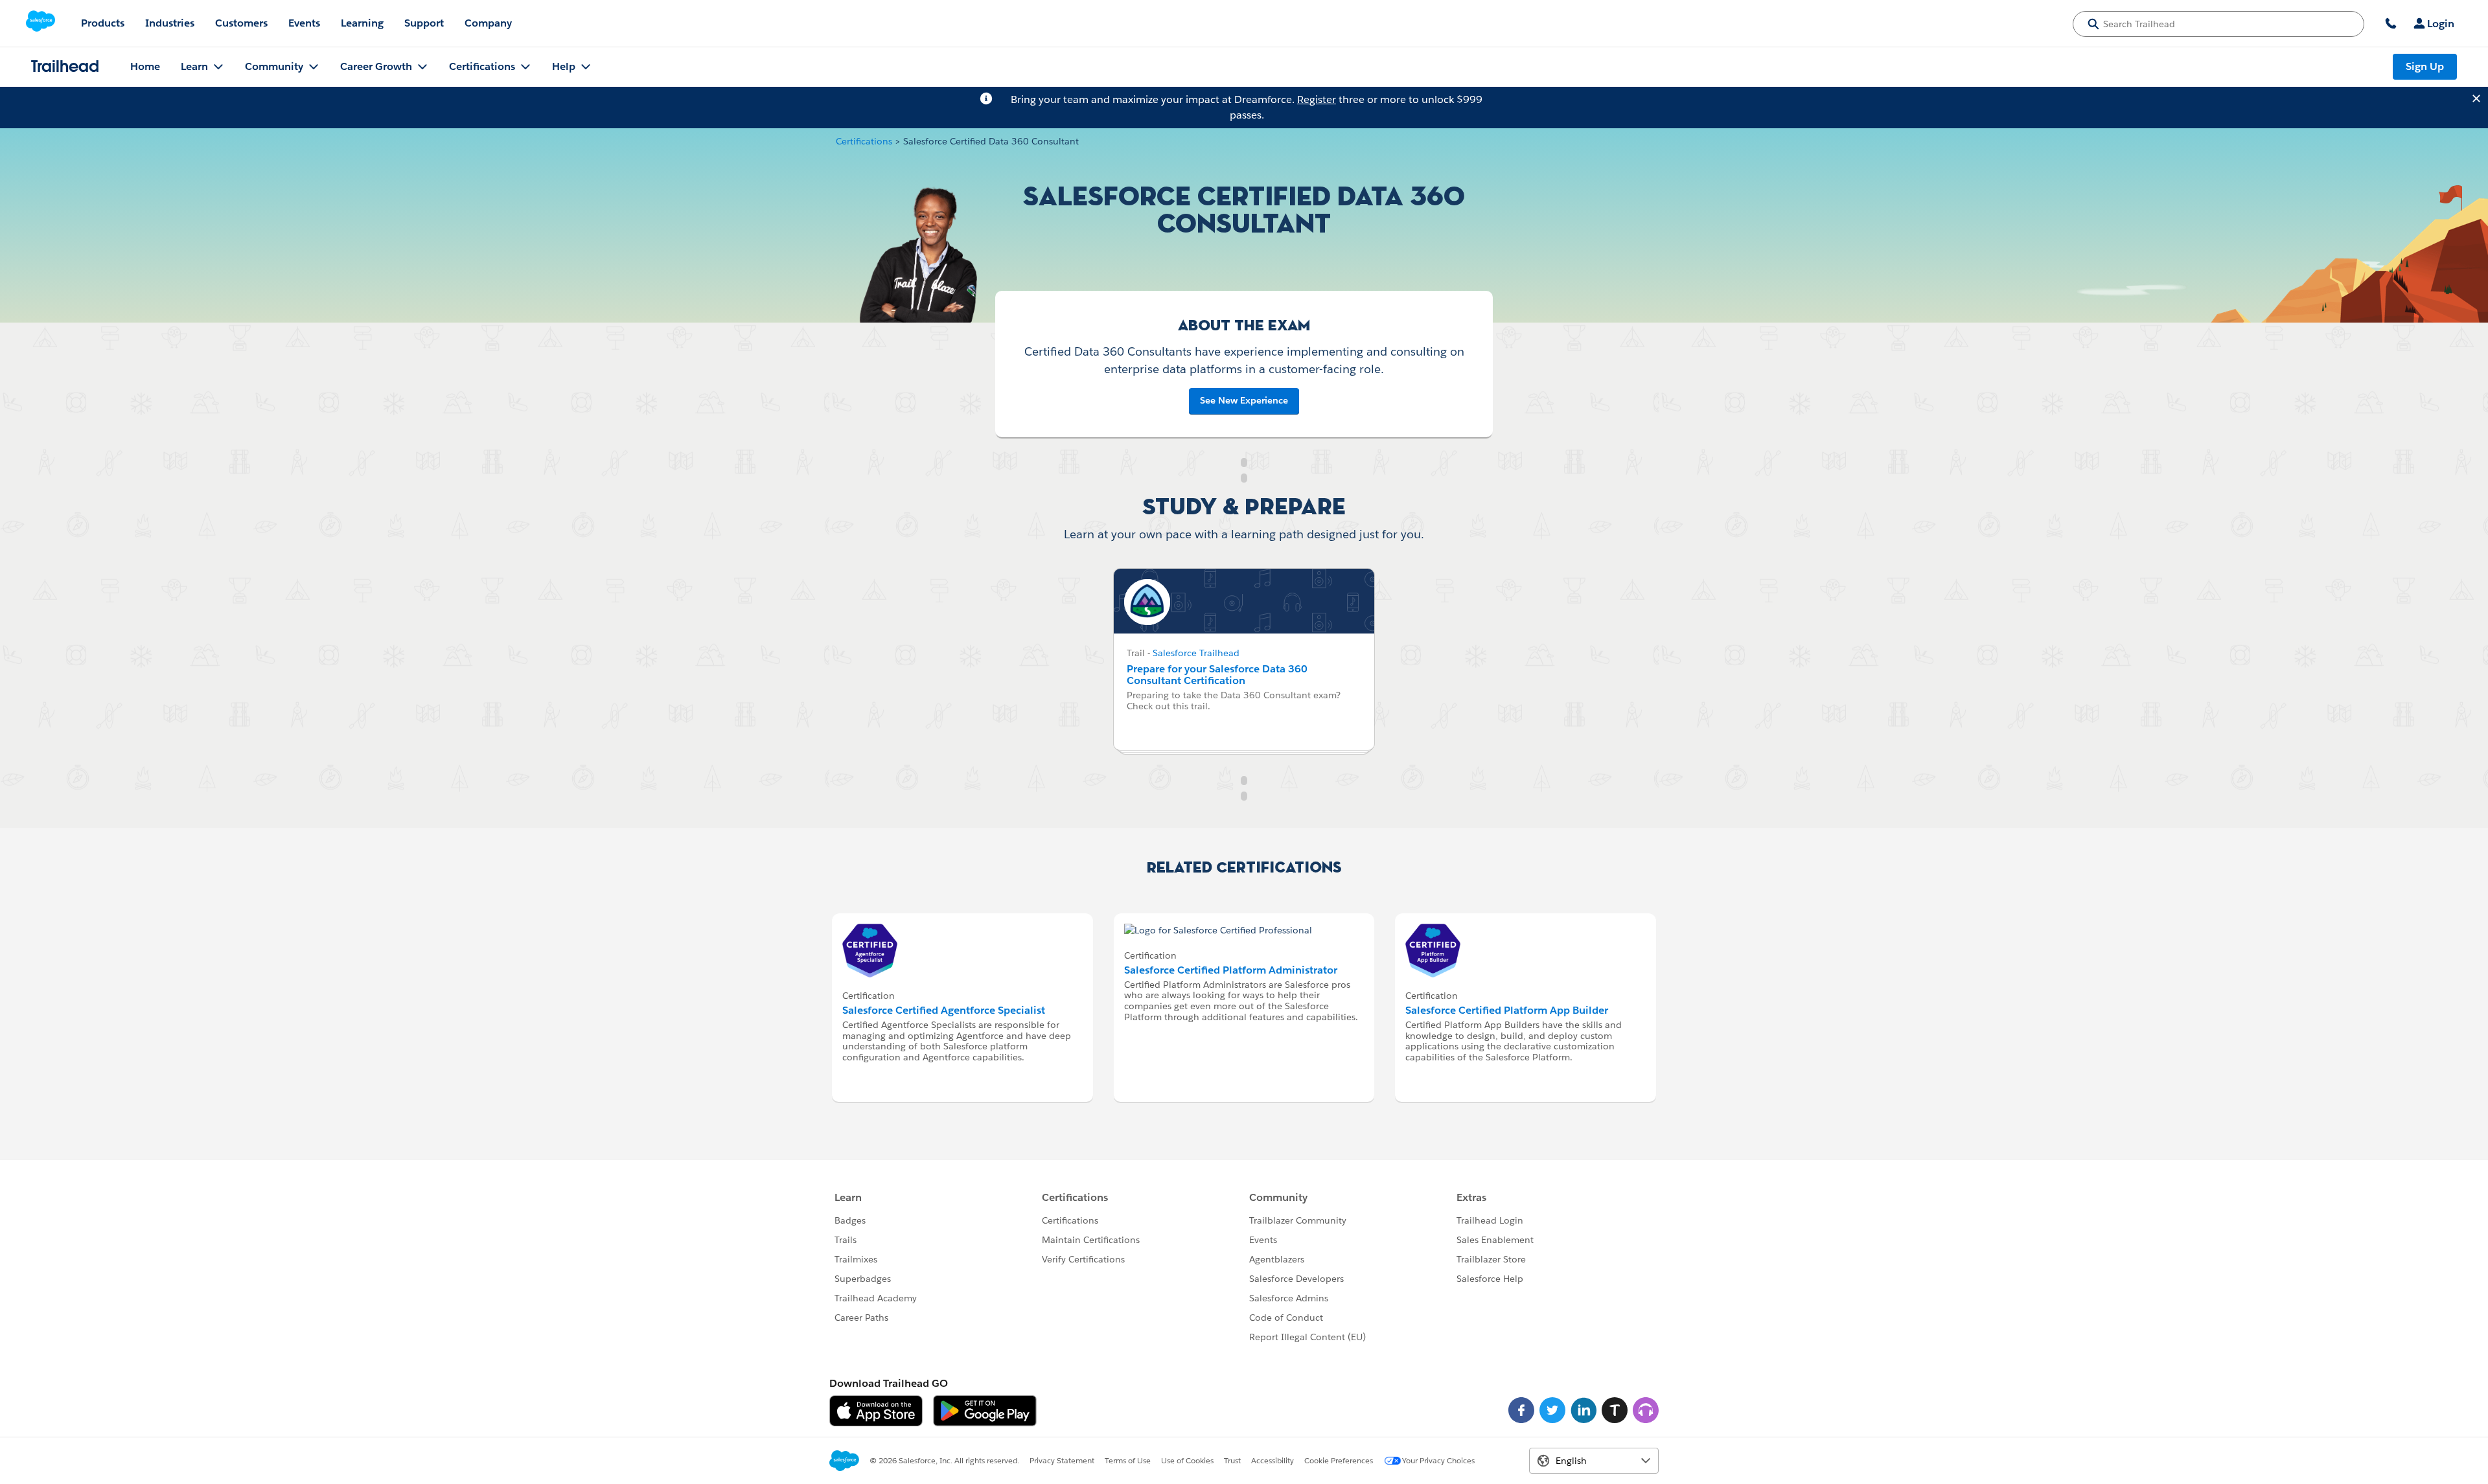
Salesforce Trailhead (1196, 653)
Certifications (864, 141)
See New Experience (1244, 400)
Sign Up (2425, 66)
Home (145, 66)
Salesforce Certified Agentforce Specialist (944, 1010)
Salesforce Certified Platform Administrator (1231, 970)
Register (1317, 99)
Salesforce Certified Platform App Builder (1507, 1010)
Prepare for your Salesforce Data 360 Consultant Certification (1217, 675)
